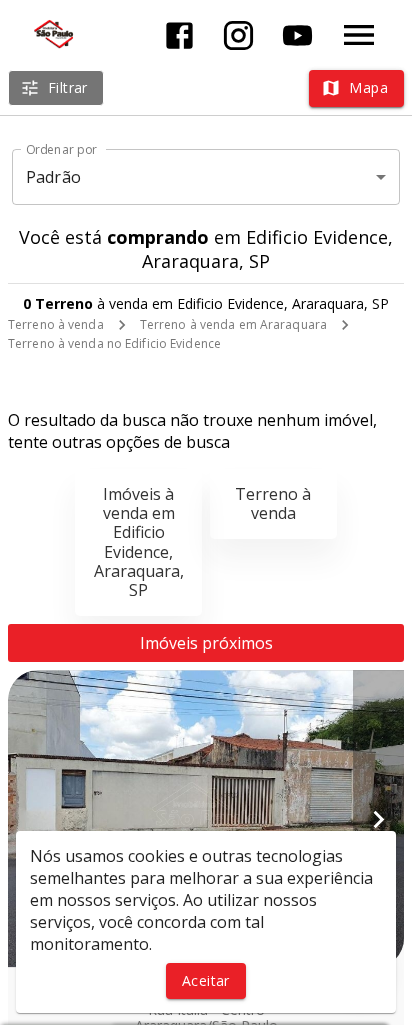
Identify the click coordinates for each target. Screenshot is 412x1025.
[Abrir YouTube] (297, 35)
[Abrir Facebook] (179, 35)
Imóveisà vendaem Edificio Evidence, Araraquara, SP (139, 542)
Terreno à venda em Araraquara (233, 324)
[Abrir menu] (359, 35)
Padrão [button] (53, 177)
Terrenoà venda (273, 503)
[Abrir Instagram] (238, 35)
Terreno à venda (56, 324)
